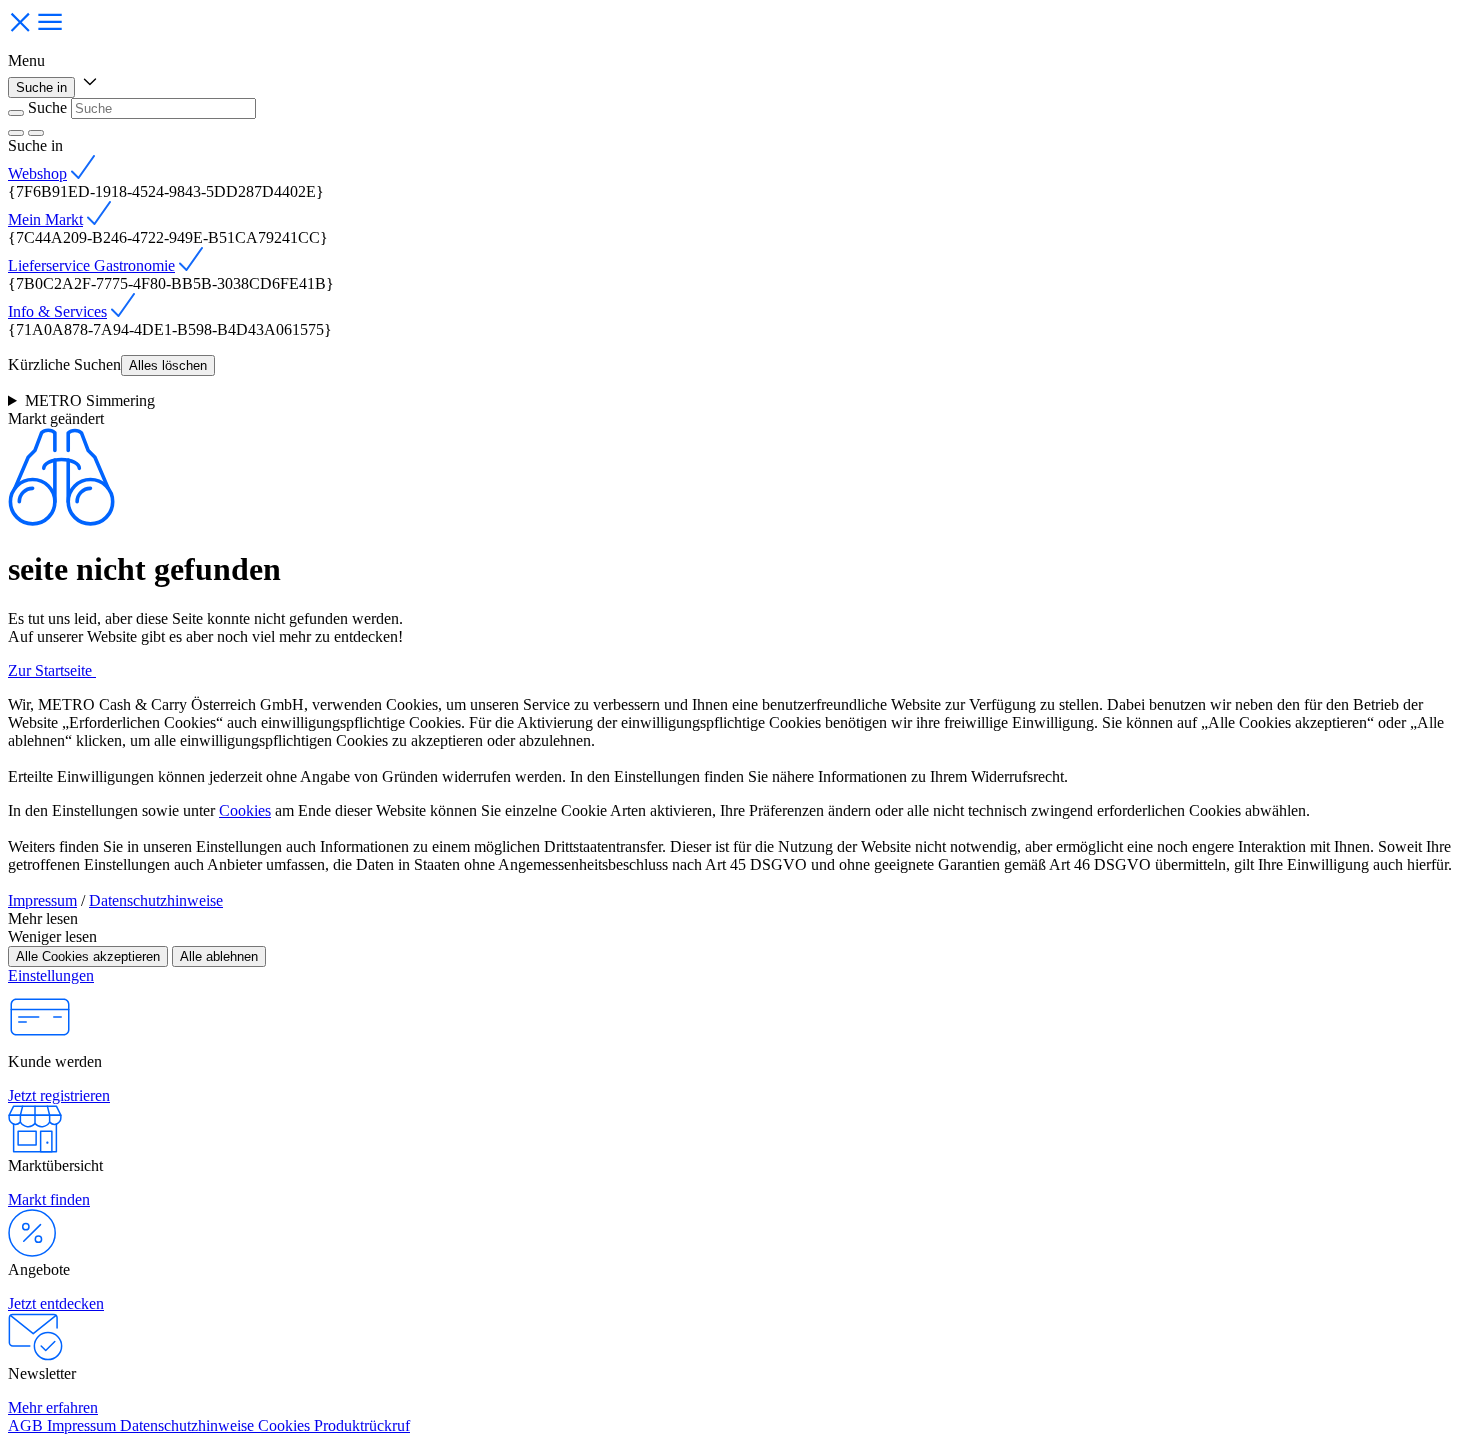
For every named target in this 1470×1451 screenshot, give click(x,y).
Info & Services (57, 311)
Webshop (37, 173)
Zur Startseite (52, 670)
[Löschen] (16, 133)
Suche (47, 107)
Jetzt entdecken (56, 1303)
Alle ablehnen (219, 956)
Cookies (245, 810)
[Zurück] (16, 113)
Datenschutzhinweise (156, 900)
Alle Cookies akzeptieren (88, 956)
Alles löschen (168, 365)
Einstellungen (51, 975)
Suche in (41, 87)
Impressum (42, 900)
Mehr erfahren (53, 1407)
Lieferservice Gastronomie (91, 265)
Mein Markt (45, 219)
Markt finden (49, 1199)
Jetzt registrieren (59, 1095)
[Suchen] (36, 133)
